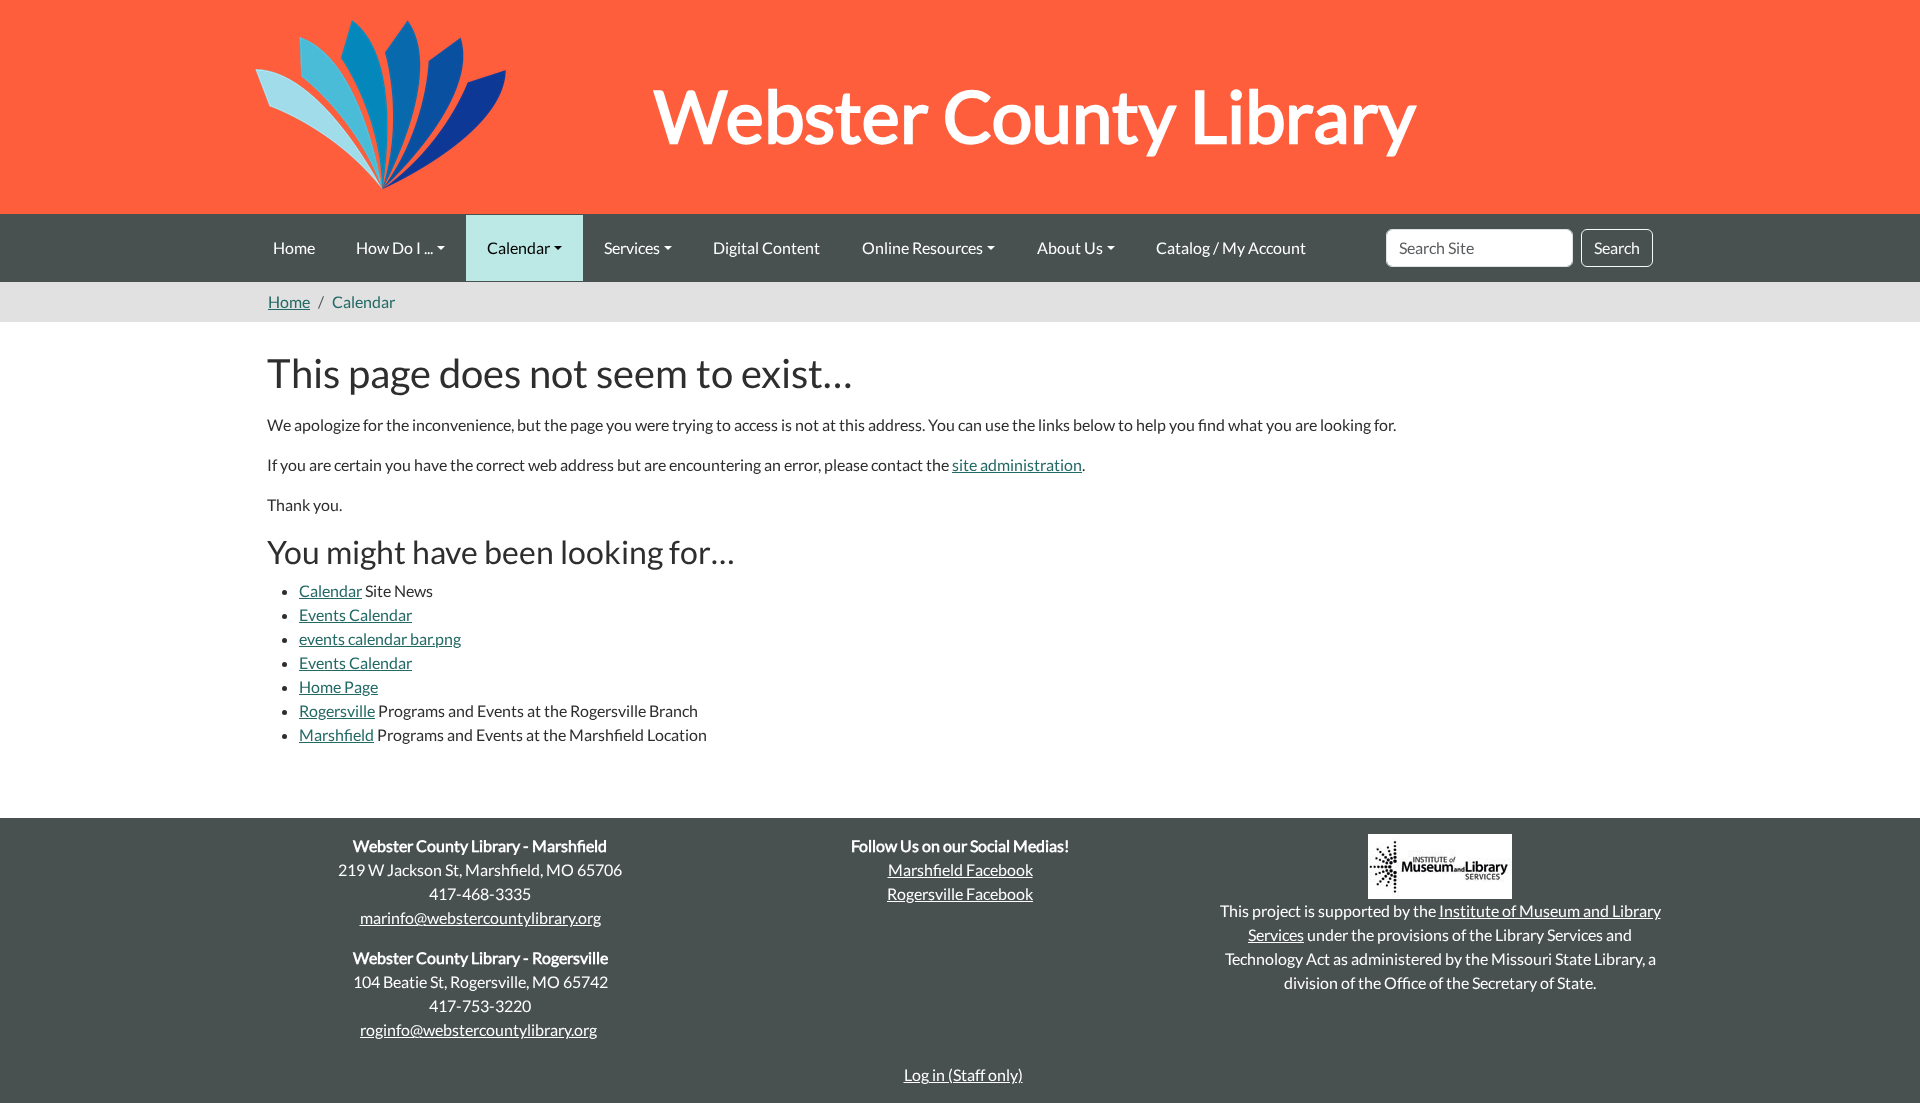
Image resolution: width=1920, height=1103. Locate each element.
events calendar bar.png (380, 638)
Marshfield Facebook (960, 869)
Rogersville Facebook (960, 893)
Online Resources (922, 247)
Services (632, 247)
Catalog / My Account (1231, 247)
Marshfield (336, 734)
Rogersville (337, 710)
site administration (1017, 464)
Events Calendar (355, 614)
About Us (1070, 247)
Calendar (518, 247)
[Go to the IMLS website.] (1440, 866)
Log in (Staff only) (963, 1074)
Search (1617, 247)
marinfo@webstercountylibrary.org (480, 917)
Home (294, 247)
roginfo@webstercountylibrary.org (478, 1029)
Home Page (338, 686)
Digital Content (766, 247)
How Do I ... (394, 247)
